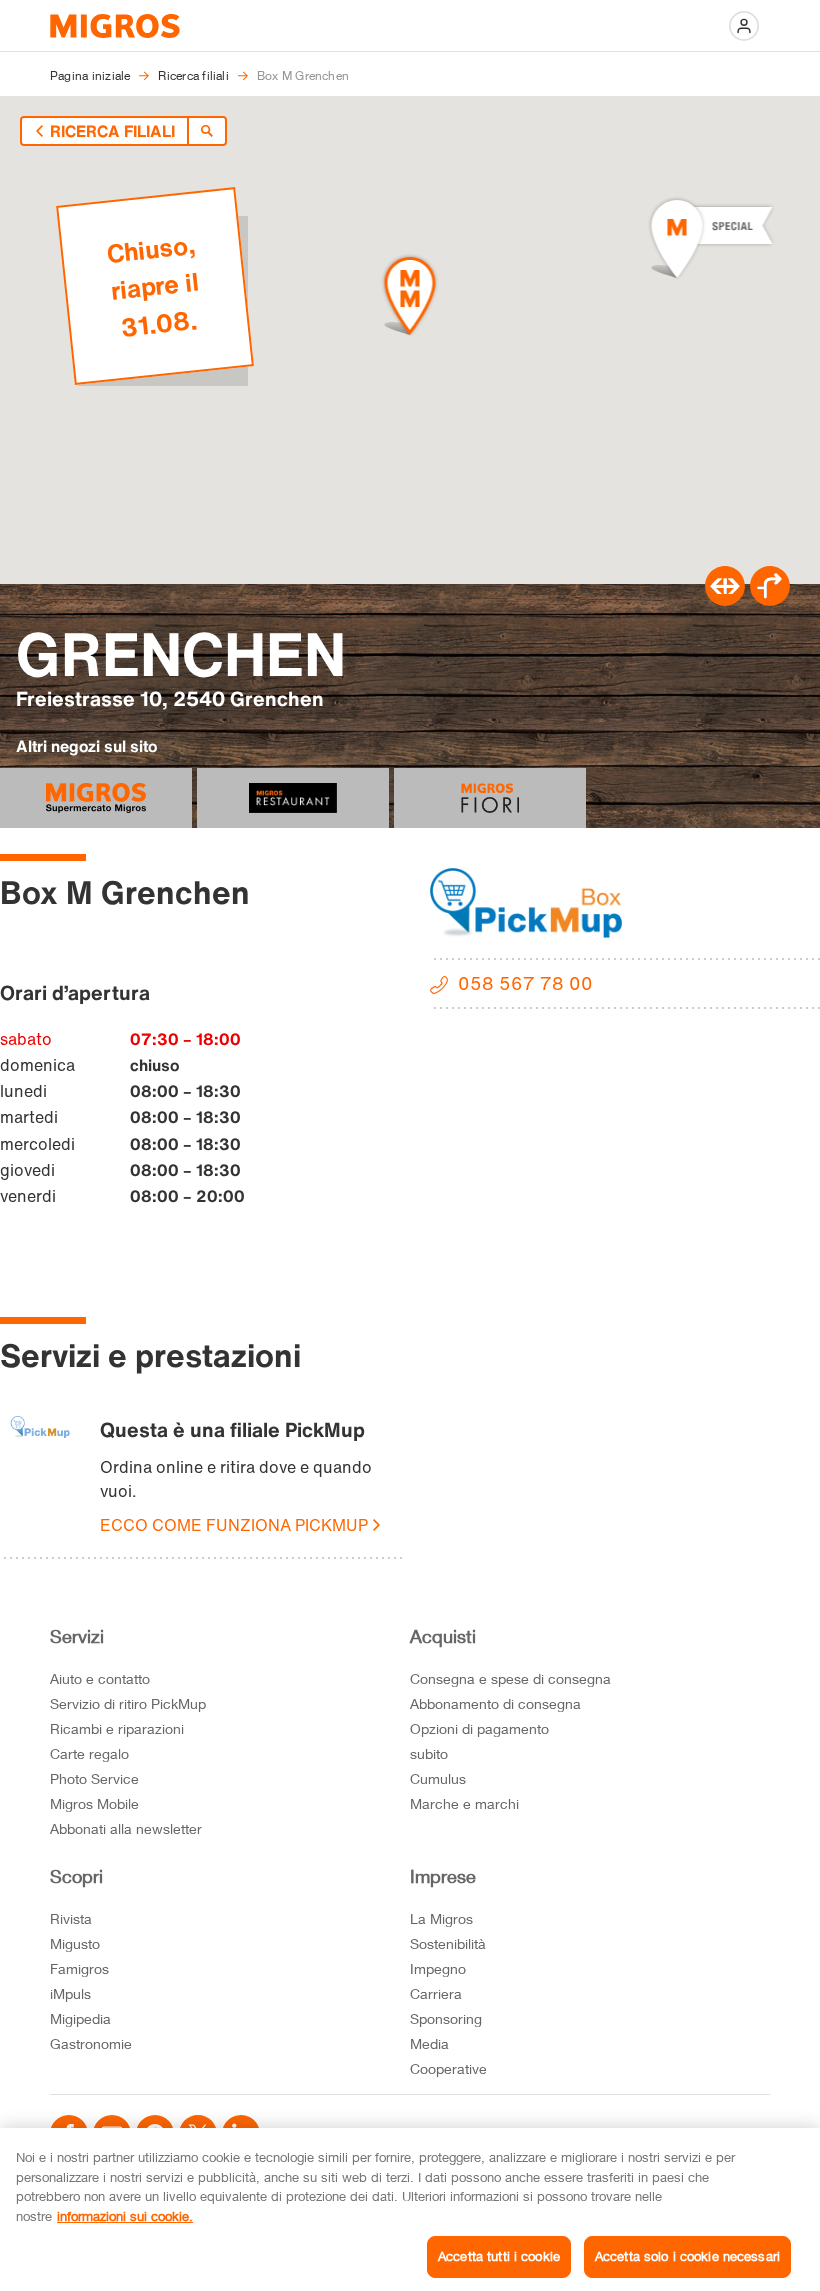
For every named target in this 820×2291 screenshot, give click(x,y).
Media (429, 2043)
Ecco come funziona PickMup (234, 1525)
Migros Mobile (94, 1803)
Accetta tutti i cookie (499, 2256)
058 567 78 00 (525, 983)
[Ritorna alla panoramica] (207, 131)
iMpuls (70, 1993)
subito (429, 1753)
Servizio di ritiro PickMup (128, 1703)
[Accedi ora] (744, 26)
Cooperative (448, 2068)
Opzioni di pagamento (479, 1728)
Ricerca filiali (112, 131)
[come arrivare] (770, 600)
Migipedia (80, 2018)
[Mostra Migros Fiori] (490, 798)
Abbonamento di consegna (495, 1703)
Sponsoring (446, 2018)
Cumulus (438, 1778)
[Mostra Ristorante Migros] (293, 798)
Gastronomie (91, 2043)
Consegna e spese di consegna (510, 1678)
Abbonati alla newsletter (126, 1828)
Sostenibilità (448, 1943)
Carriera (436, 1993)
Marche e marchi (464, 1803)
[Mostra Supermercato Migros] (96, 798)
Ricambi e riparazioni (117, 1728)
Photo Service (94, 1778)
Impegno (438, 1968)
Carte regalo (89, 1753)
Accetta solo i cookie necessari (687, 2256)
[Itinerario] (725, 600)
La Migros (441, 1918)
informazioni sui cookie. (125, 2216)
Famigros (79, 1968)
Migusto (75, 1943)
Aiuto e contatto (100, 1678)
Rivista (71, 1918)
